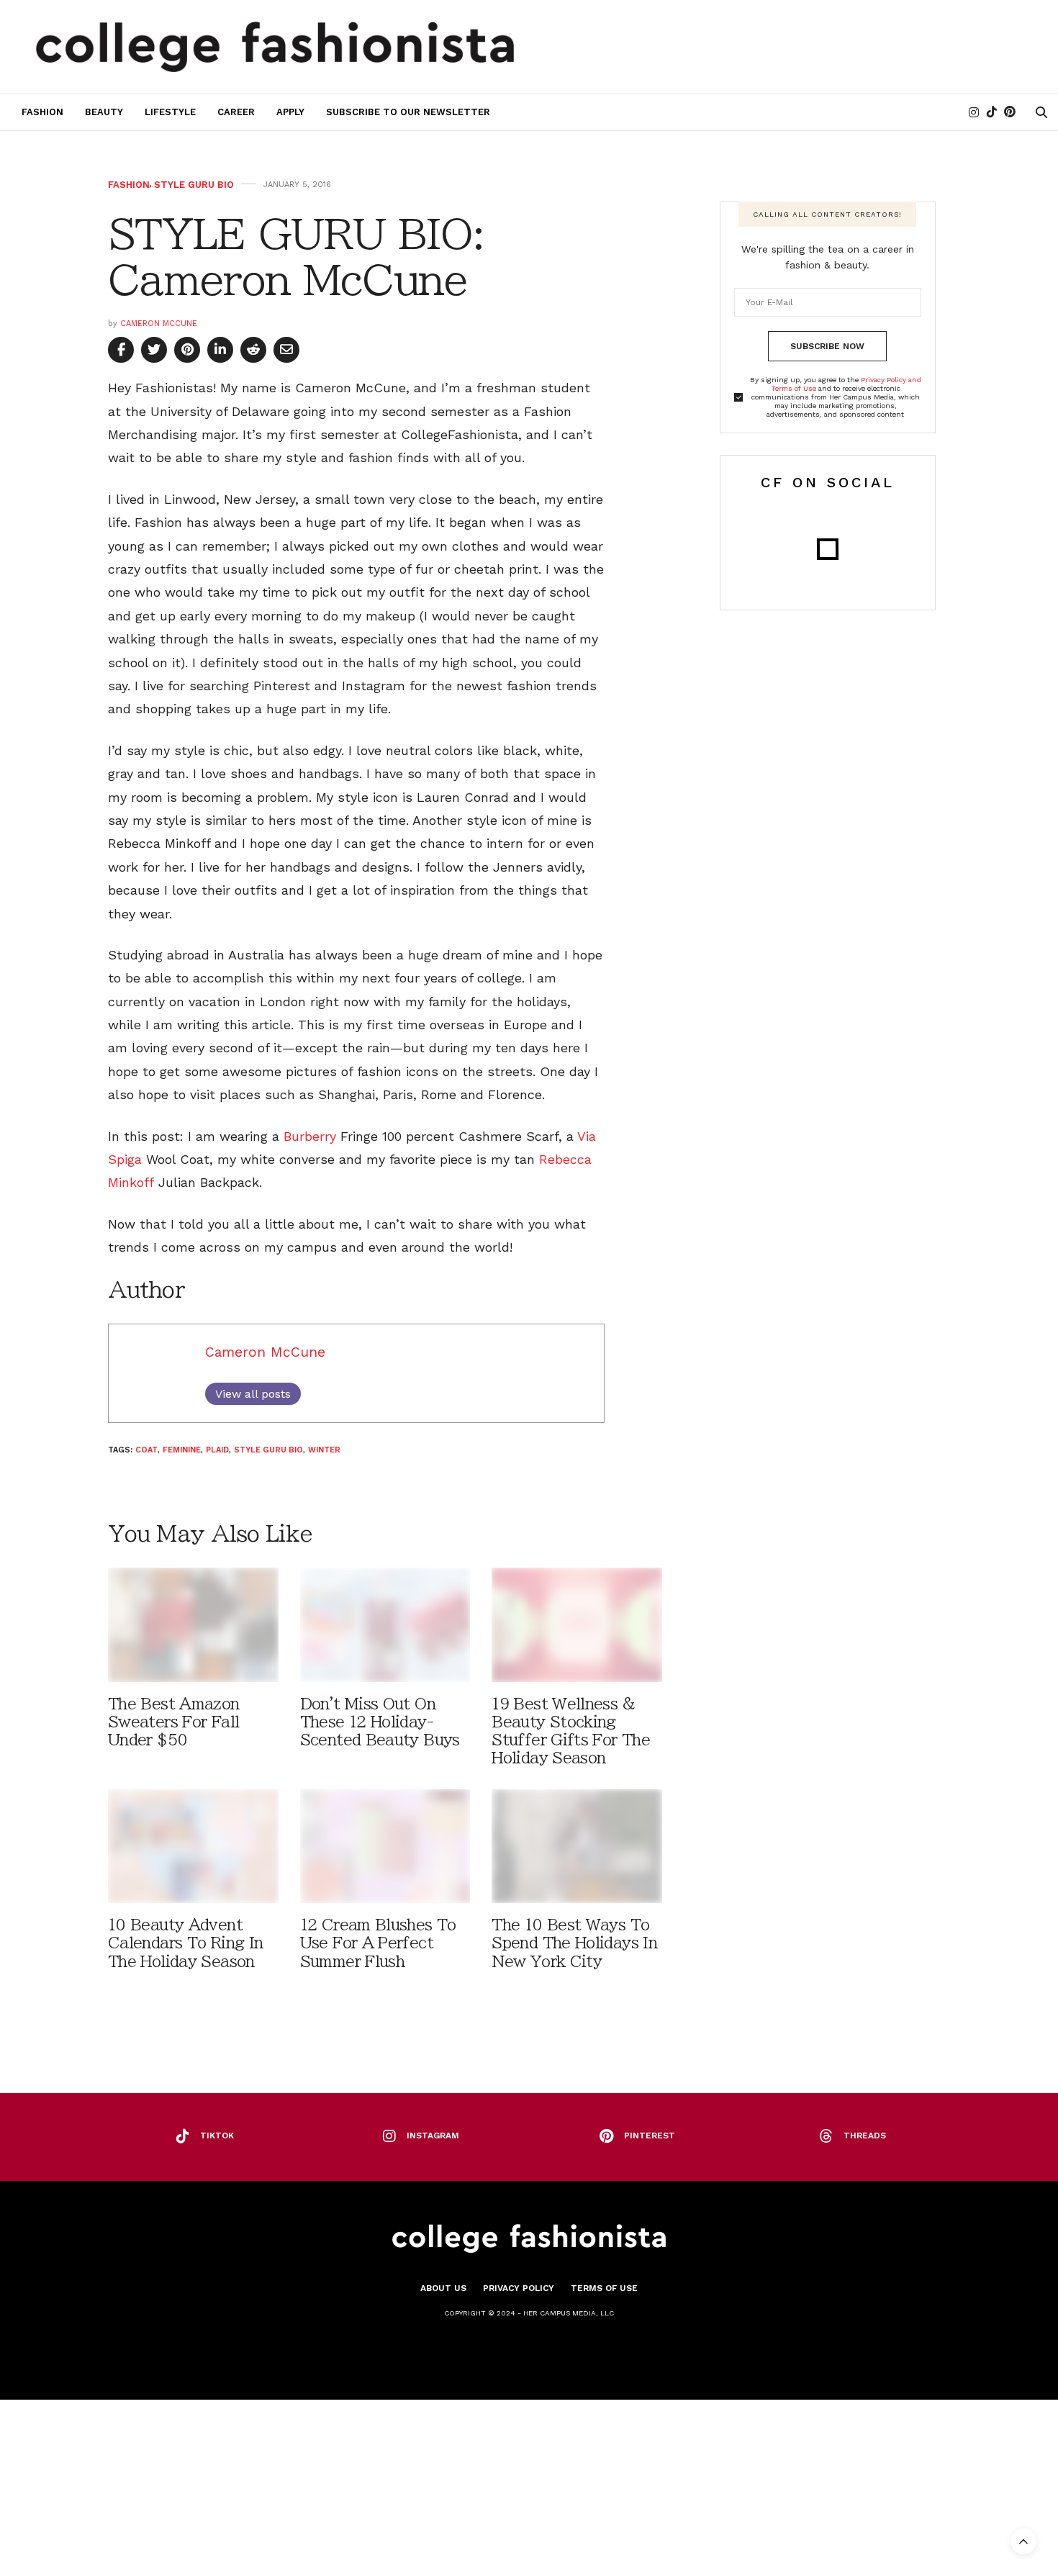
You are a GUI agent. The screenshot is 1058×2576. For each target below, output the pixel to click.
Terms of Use (604, 2288)
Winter (324, 1450)
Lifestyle (170, 112)
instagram (433, 2136)
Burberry (310, 1136)
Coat (146, 1450)
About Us (443, 2288)
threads (865, 2136)
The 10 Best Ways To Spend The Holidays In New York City (574, 1943)
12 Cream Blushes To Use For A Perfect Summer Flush (378, 1943)
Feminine (182, 1450)
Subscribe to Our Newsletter (408, 112)
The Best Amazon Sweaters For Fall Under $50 (174, 1722)
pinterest (650, 2136)
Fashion (42, 112)
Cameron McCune (159, 324)
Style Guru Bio (194, 185)
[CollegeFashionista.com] (275, 47)
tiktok (217, 2136)
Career (236, 112)
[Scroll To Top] (1023, 2541)
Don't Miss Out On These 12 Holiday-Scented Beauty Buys (380, 1722)
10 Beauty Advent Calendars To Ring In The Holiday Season (185, 1943)
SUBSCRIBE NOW (827, 346)
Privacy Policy (519, 2288)
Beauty (104, 112)
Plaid (217, 1450)
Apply (290, 112)
